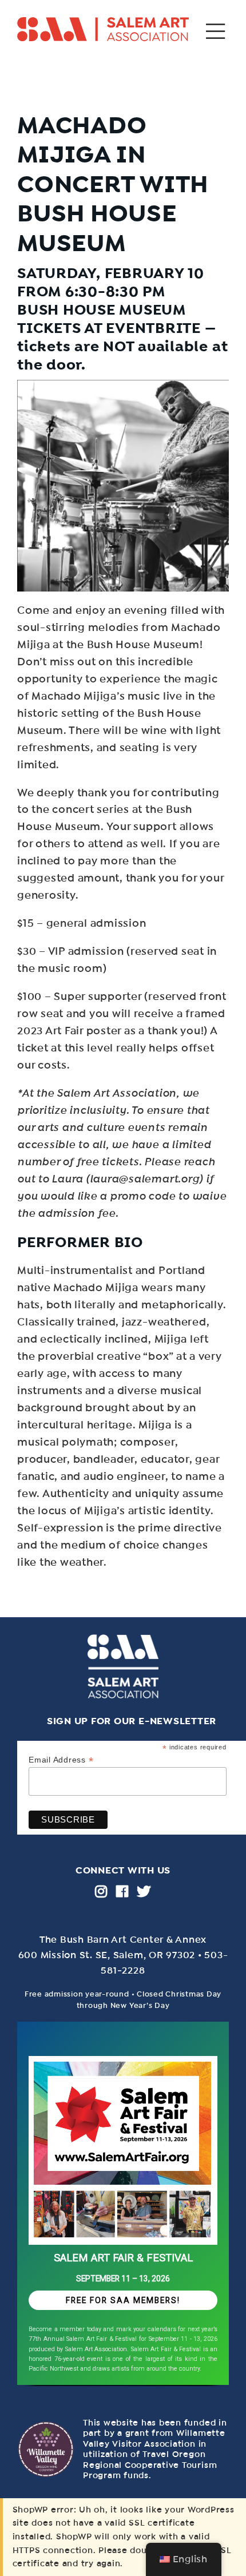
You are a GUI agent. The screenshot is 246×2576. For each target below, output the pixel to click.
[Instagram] (101, 1891)
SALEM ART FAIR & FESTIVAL (123, 2258)
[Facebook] (122, 1891)
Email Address (61, 1760)
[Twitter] (144, 1891)
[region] (123, 2208)
